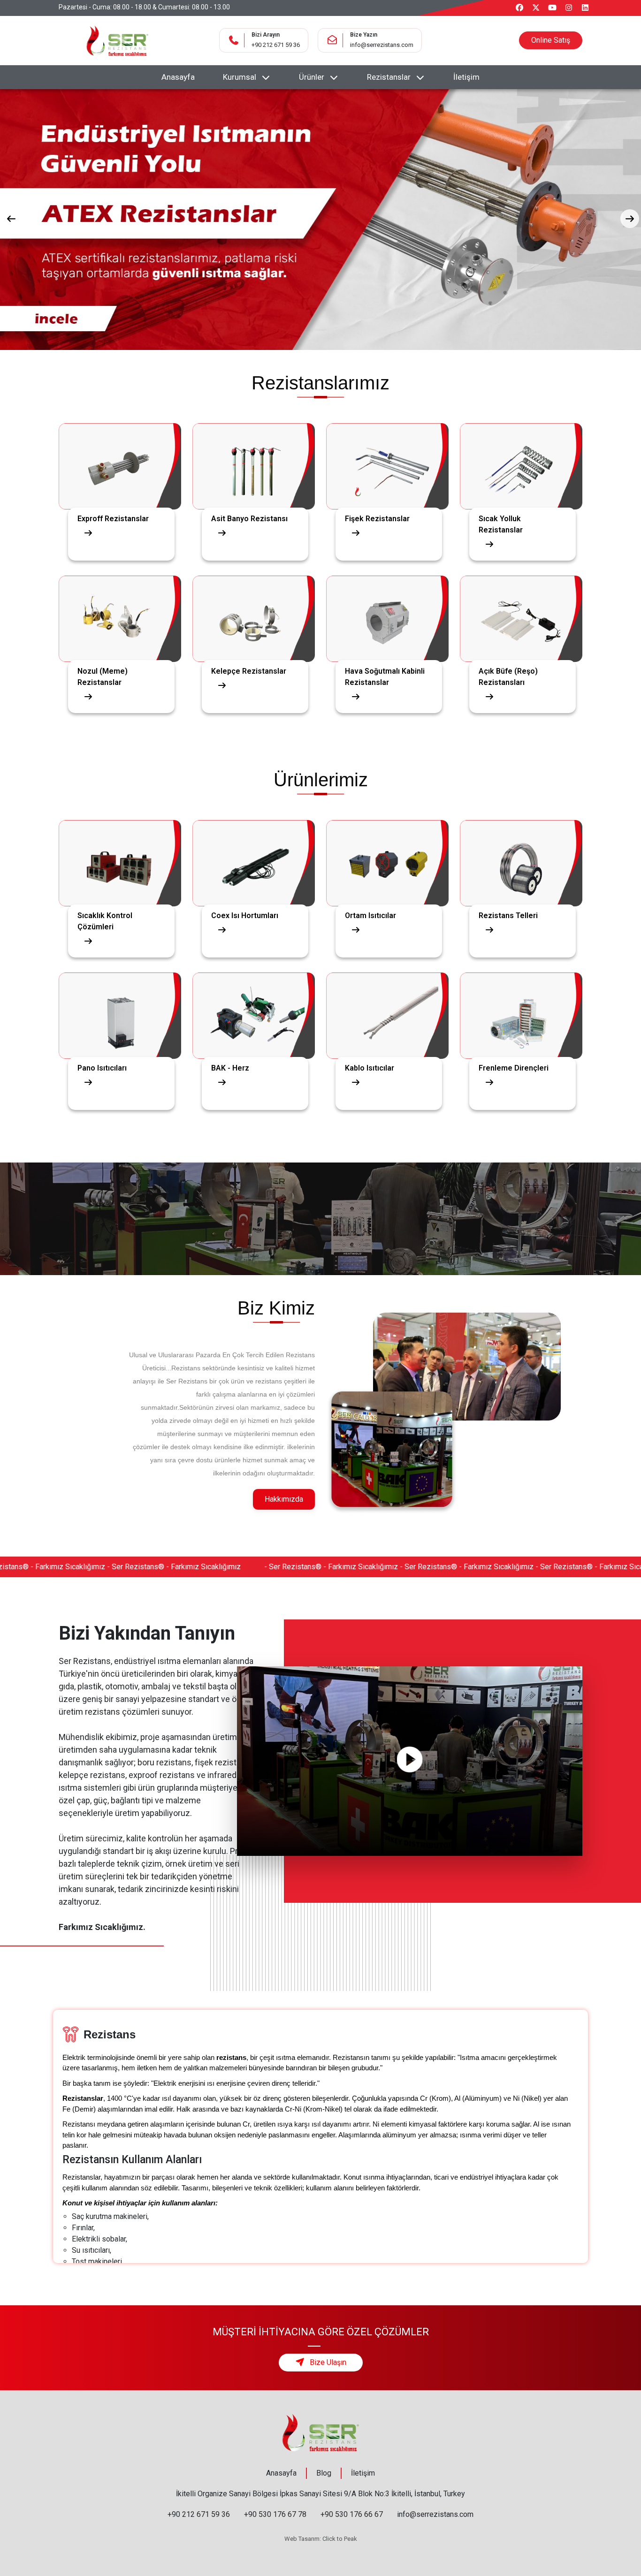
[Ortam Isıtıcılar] (387, 851)
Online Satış (551, 40)
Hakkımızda (284, 1499)
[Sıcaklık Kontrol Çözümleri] (120, 851)
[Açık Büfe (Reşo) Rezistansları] (521, 607)
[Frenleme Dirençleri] (521, 1004)
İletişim (466, 77)
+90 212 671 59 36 (276, 45)
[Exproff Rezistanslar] (120, 454)
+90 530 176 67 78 (275, 2514)
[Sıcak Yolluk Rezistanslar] (521, 454)
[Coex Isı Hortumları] (254, 851)
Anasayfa (178, 77)
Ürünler (312, 77)
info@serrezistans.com (382, 45)
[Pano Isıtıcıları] (120, 1004)
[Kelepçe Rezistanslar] (254, 607)
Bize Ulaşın (327, 2362)
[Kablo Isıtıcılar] (387, 1004)
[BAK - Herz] (254, 1004)
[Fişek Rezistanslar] (387, 454)
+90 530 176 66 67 (352, 2514)
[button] (11, 219)
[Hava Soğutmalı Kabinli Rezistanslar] (387, 607)
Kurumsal (240, 77)
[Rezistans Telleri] (521, 851)
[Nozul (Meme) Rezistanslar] (120, 607)
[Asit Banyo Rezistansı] (254, 454)
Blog (324, 2473)
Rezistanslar (389, 77)
